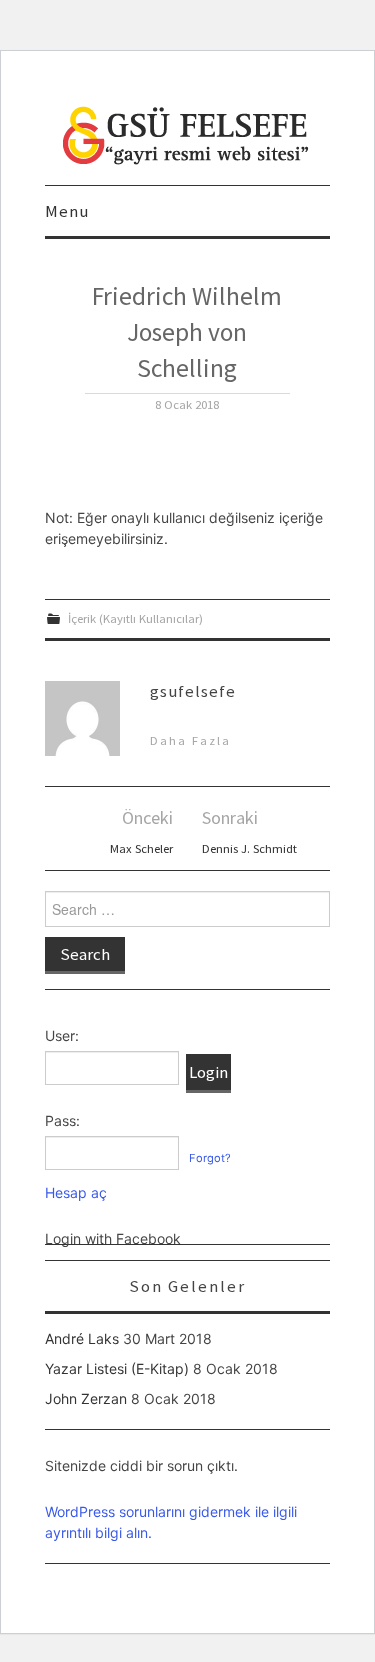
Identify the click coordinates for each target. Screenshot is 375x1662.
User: (62, 1035)
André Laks (82, 1338)
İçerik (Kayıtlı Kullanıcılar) (135, 618)
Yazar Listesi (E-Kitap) (117, 1368)
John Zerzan (86, 1398)
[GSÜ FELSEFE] (187, 133)
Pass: (62, 1120)
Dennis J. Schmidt (249, 848)
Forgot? (210, 1158)
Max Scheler (141, 848)
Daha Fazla (190, 740)
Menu (67, 211)
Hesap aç (76, 1192)
